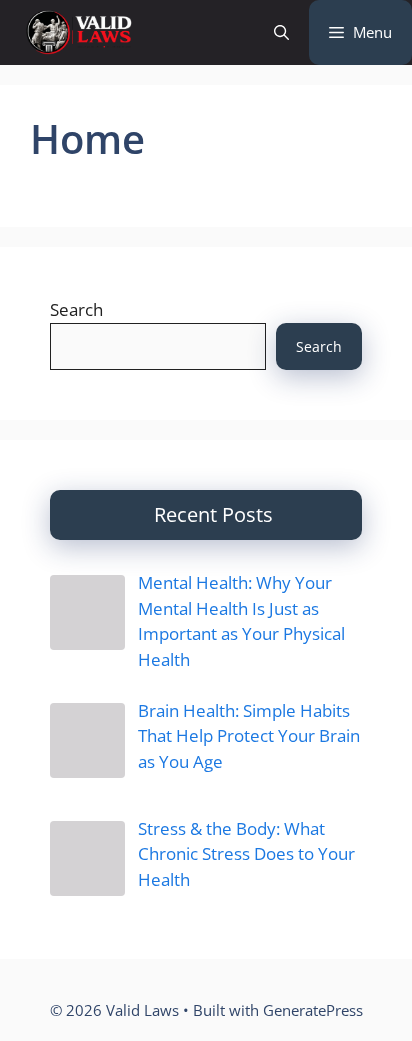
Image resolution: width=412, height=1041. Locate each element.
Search (76, 309)
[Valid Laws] (78, 32)
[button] (281, 32)
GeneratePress (313, 1010)
